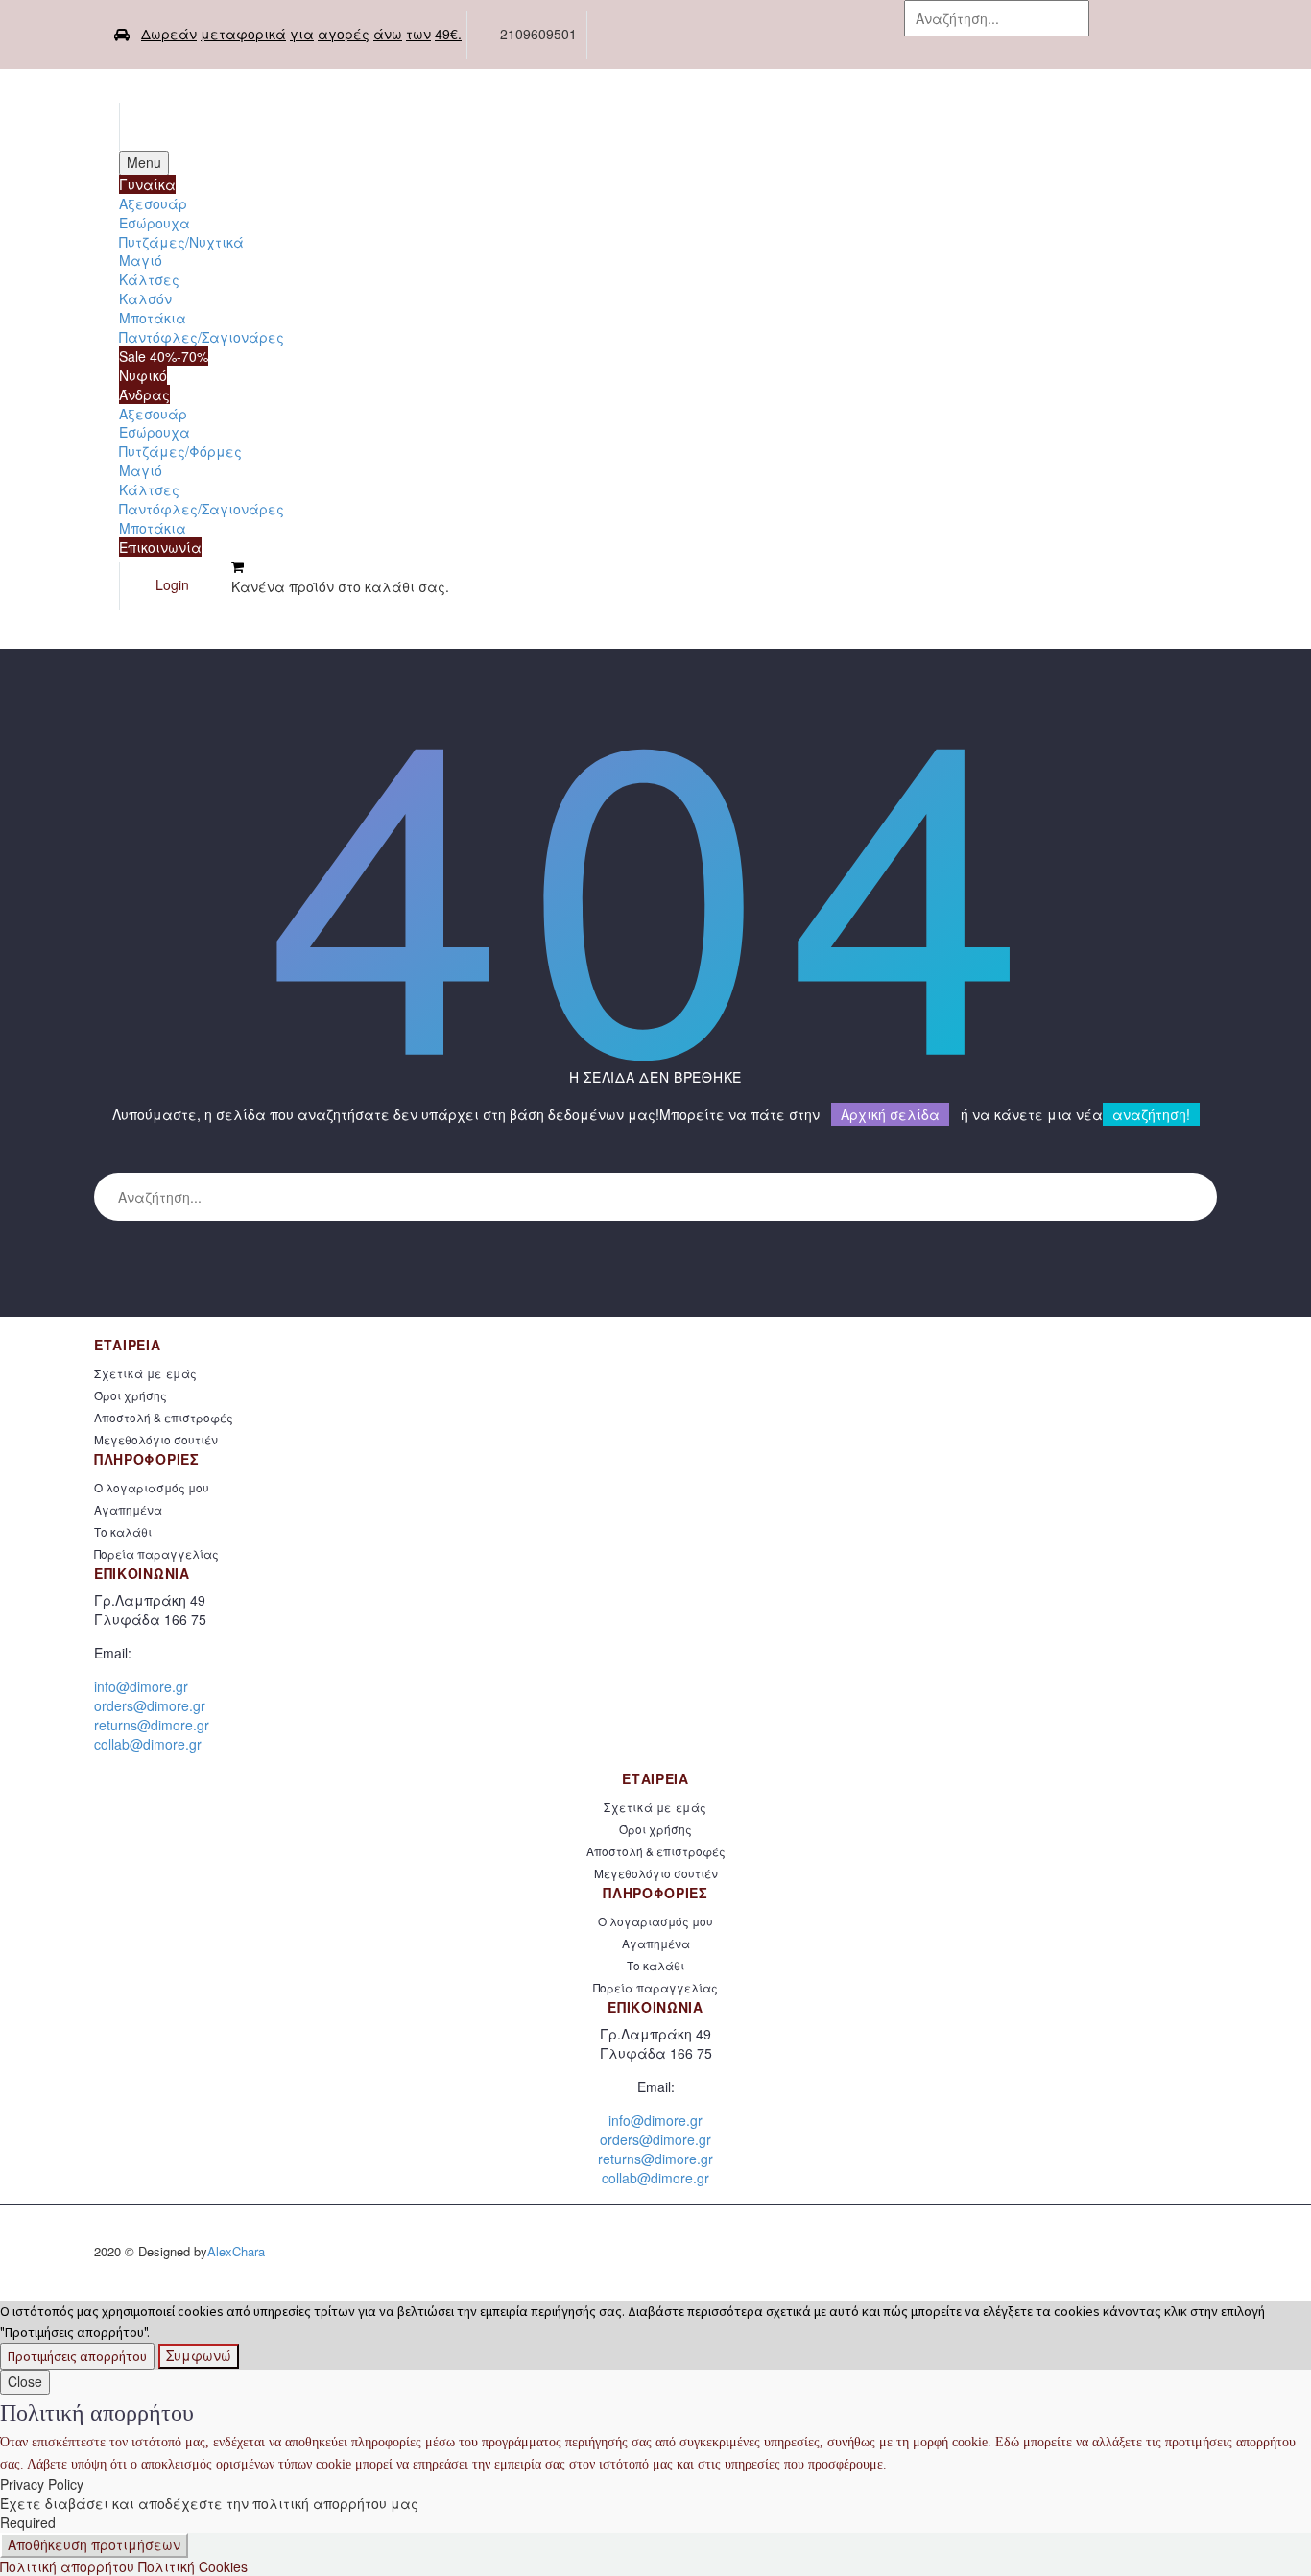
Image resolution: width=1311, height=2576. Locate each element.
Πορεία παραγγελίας (156, 1553)
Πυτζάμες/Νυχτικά (181, 242)
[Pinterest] (1211, 2254)
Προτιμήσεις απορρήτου (77, 2356)
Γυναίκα (147, 184)
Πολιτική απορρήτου (67, 2566)
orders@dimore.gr (150, 1705)
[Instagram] (860, 30)
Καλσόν (145, 298)
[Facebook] (800, 30)
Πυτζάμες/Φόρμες (180, 451)
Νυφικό (143, 375)
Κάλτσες (149, 279)
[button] (1048, 53)
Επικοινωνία (160, 547)
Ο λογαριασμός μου (152, 1487)
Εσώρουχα (155, 223)
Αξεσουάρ (153, 203)
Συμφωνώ (199, 2355)
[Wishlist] (210, 584)
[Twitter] (830, 30)
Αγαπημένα (128, 1509)
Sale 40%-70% (164, 356)
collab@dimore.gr (148, 1744)
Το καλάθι (123, 1531)
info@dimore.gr (141, 1686)
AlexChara (236, 2251)
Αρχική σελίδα (890, 1114)
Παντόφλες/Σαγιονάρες (202, 337)
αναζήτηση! (1151, 1114)
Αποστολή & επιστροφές (164, 1417)
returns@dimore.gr (152, 1725)
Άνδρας (144, 394)
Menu (144, 162)
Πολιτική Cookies (193, 2566)
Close (25, 2381)
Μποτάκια (153, 318)
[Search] (1193, 1197)
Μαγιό (141, 260)
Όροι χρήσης (131, 1395)
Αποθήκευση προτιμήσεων (94, 2544)
